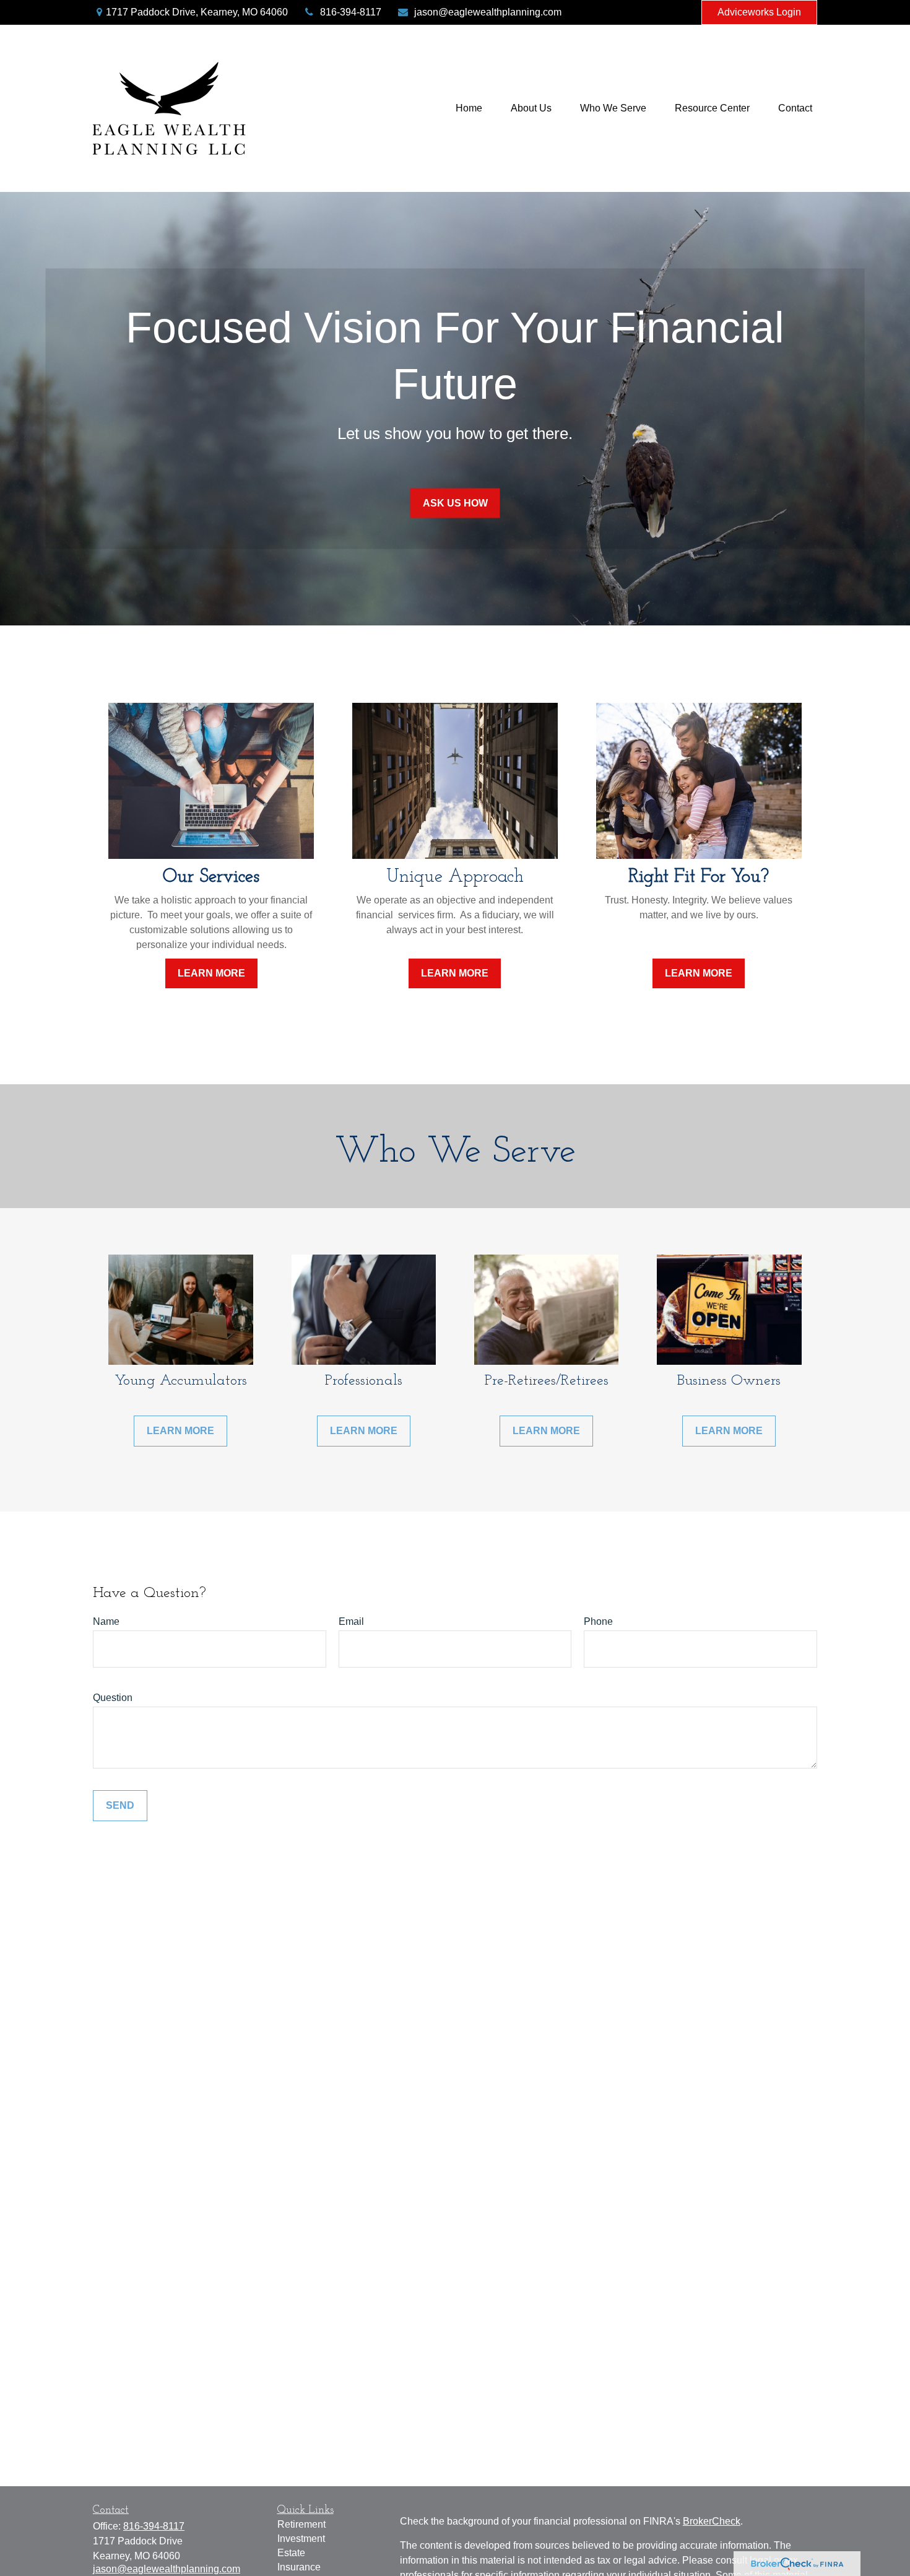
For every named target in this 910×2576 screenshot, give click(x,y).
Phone (598, 1621)
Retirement (301, 2524)
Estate (291, 2553)
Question (113, 1698)
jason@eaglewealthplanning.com (488, 12)
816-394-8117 (351, 12)
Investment (301, 2539)
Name (106, 1621)
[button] (469, 109)
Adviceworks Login (759, 12)
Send (120, 1805)
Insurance (299, 2567)
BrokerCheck (712, 2521)
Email (351, 1621)
